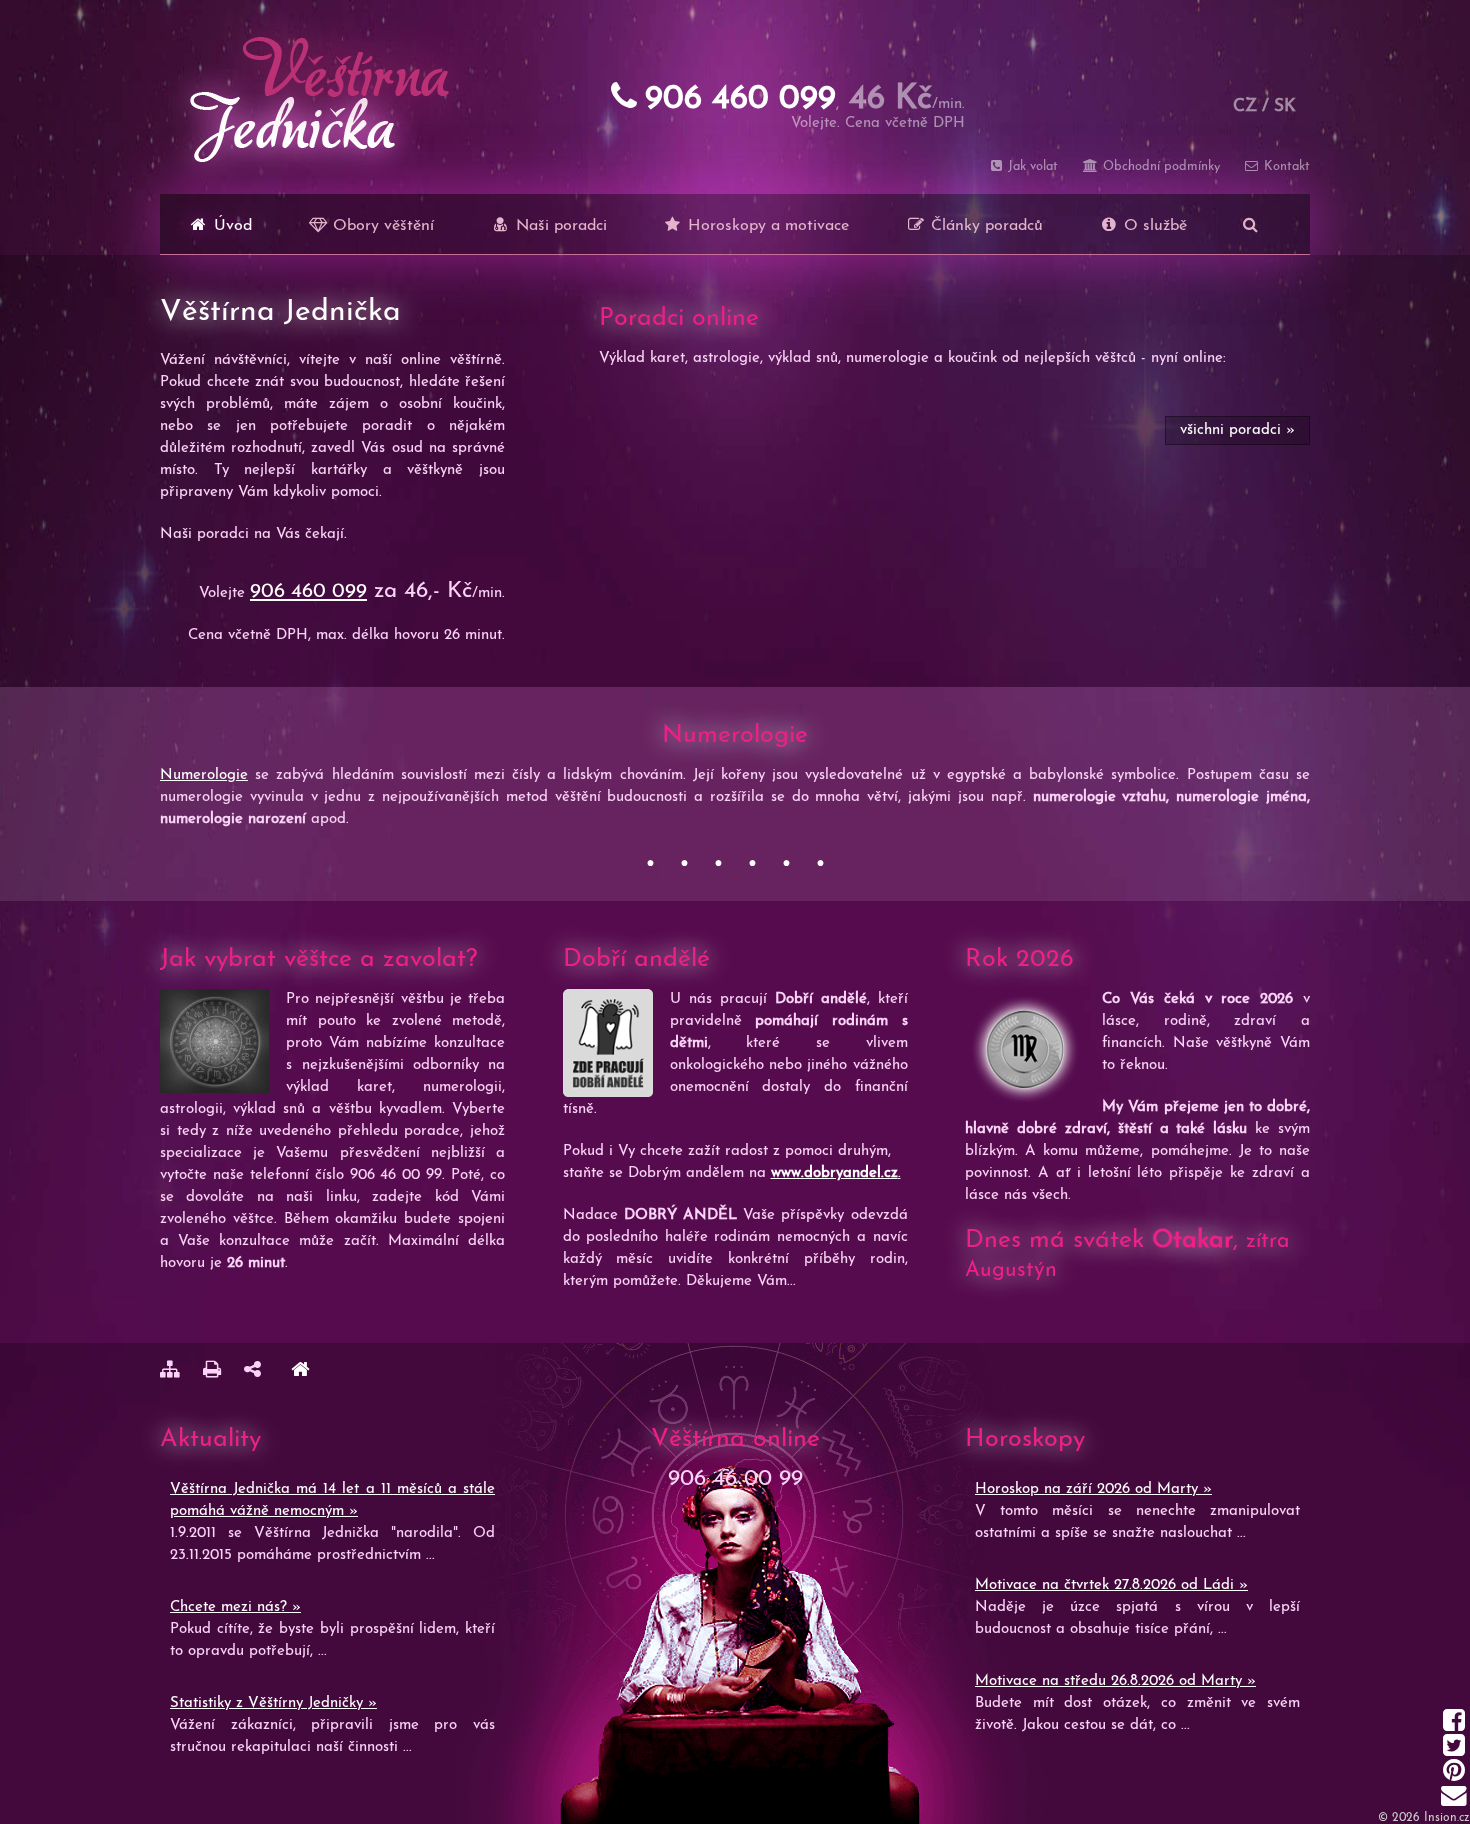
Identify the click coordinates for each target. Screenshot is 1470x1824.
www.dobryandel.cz (834, 1173)
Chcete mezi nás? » (235, 1607)
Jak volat (1031, 166)
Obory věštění (381, 226)
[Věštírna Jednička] (300, 1372)
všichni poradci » (1237, 430)
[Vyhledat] (1250, 224)
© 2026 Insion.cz (1424, 1818)
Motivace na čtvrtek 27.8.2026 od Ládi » (1111, 1585)
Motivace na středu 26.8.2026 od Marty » (1115, 1681)
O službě (1153, 226)
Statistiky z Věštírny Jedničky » (273, 1703)
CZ (1245, 106)
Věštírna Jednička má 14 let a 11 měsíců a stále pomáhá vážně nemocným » (332, 1500)
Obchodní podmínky (1159, 166)
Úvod (230, 226)
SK (1285, 106)
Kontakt (1285, 166)
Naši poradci (559, 226)
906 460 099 (308, 592)
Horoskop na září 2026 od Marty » (1093, 1489)
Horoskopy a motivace (766, 226)
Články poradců (984, 226)
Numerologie (204, 775)
